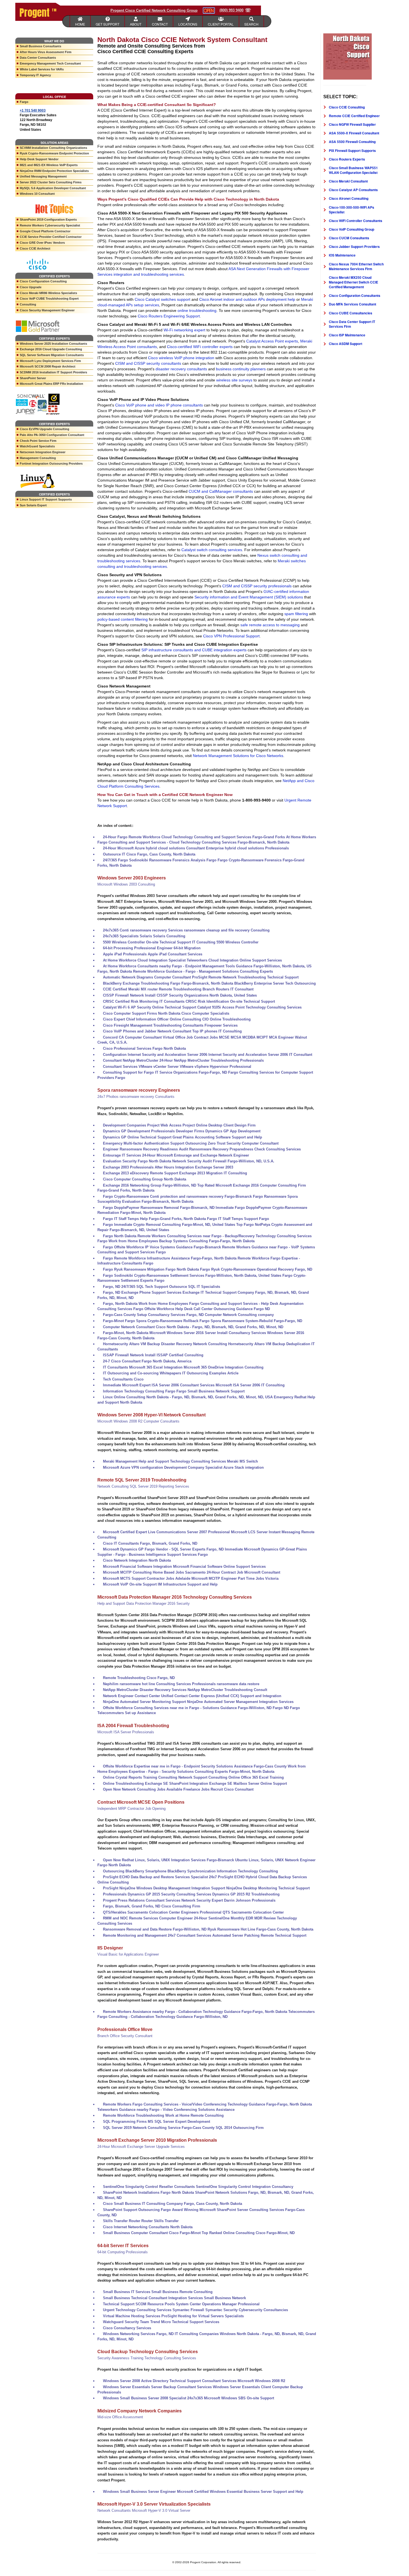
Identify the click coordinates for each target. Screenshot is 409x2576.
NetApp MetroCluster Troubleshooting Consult (227, 1690)
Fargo (24, 102)
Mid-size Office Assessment (120, 2417)
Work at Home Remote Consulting (194, 2115)
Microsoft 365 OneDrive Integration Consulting (224, 1367)
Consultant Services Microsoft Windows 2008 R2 (244, 2381)
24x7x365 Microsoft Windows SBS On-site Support (231, 2398)
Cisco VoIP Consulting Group (352, 229)
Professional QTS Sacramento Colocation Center (242, 1912)
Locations (188, 24)
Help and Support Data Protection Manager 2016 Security (144, 1603)
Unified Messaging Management (43, 176)
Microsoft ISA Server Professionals (126, 1732)
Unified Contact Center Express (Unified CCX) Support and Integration (221, 1696)
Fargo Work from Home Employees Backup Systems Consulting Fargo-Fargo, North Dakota (176, 1241)
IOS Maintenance (342, 255)
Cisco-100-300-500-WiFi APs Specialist (352, 210)
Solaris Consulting (169, 936)
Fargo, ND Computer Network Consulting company (230, 1315)
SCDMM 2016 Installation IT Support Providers (53, 372)
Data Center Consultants (38, 58)
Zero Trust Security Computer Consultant (243, 1143)
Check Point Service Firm (38, 441)
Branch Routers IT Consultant (228, 989)
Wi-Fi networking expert (184, 330)
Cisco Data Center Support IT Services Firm (352, 324)
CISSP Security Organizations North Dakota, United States (207, 995)
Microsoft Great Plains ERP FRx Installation (51, 384)
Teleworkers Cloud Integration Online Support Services (234, 960)
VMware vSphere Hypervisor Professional (215, 1067)
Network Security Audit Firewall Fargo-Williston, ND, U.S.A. (223, 1161)
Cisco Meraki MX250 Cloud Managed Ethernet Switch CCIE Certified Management (353, 282)
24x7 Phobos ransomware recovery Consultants (136, 1097)
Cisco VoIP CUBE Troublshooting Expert (49, 299)
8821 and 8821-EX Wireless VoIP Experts (49, 165)
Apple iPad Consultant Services (175, 954)
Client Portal (221, 24)
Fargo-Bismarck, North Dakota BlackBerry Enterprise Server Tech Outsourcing (249, 983)
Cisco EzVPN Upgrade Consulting (45, 429)
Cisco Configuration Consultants (355, 295)
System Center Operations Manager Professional (218, 2304)
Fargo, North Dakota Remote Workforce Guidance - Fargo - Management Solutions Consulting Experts (185, 971)
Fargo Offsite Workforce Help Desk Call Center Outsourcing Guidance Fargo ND (202, 1309)
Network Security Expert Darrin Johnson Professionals (228, 1900)
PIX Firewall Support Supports (352, 151)
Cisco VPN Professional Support (231, 636)
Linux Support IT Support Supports (46, 499)
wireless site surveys (234, 380)
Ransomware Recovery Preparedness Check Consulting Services (245, 1149)
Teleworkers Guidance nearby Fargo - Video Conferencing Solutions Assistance (166, 2110)
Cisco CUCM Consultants (349, 238)
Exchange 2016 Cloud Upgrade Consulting (51, 349)
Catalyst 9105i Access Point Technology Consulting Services (249, 1007)
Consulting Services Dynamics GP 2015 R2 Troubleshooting (228, 1894)
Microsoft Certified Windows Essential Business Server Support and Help (240, 2492)
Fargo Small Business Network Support (210, 1391)
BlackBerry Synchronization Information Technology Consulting (223, 1871)
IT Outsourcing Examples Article (210, 1373)
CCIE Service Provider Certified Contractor (51, 237)
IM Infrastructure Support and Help (188, 1584)
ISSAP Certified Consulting (180, 1355)
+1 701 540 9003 (33, 110)
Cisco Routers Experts (347, 159)
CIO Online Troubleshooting (226, 1019)
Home (80, 24)
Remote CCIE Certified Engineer (354, 116)
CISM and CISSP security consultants (148, 363)
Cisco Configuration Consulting (43, 281)
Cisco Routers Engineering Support (169, 316)
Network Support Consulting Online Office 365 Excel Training (231, 1777)
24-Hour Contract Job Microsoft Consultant (243, 1572)
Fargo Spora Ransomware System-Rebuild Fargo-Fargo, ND (251, 1321)
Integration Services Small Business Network (207, 2298)
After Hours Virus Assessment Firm (46, 52)
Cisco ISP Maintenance (347, 335)
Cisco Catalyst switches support (162, 299)
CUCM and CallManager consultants (221, 491)
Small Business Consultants (40, 46)
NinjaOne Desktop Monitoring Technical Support (268, 1888)
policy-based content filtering (123, 619)
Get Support (108, 24)
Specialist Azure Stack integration (235, 1467)
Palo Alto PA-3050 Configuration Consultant (52, 435)
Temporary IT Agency (35, 75)
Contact (160, 24)
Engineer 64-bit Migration (179, 948)
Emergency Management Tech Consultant (50, 63)
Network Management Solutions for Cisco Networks (238, 756)
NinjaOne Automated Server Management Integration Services (240, 1702)
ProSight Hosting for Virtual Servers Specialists (203, 2316)
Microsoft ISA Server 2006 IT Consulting (250, 1385)
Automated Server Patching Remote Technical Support (259, 1935)
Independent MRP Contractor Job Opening (131, 1809)
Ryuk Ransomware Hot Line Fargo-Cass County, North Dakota (260, 1929)
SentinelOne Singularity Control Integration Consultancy (245, 2187)
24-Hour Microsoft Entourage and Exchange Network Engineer (196, 1155)
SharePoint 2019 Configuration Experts (48, 220)
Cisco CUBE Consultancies (351, 313)
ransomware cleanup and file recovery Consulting (227, 930)
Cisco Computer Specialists (205, 1013)
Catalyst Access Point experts (272, 341)
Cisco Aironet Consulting (349, 198)
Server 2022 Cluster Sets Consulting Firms (51, 182)
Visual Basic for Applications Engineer (128, 1954)
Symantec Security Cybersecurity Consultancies (247, 2310)
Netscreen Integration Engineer (43, 452)
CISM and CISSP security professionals (257, 586)
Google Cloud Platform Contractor (45, 231)
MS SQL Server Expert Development (179, 2122)
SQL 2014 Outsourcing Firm (240, 2128)
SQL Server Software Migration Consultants (52, 355)
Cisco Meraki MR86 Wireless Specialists (48, 293)
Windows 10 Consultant (37, 194)
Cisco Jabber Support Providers (354, 246)
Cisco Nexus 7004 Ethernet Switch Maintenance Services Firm (356, 266)
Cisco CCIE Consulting (347, 107)
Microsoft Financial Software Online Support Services (219, 1566)
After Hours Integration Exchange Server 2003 (194, 1167)
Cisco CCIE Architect (35, 248)
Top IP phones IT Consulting (217, 1031)
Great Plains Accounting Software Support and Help (217, 1137)
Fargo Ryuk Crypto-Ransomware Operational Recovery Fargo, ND (256, 1269)
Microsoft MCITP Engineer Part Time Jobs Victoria (235, 1578)
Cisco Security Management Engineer (47, 310)
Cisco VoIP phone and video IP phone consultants (159, 405)
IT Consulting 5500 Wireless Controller (225, 942)
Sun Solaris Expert (33, 505)
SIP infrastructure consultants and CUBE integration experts (194, 650)
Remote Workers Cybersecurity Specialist (50, 225)
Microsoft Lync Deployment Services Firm (50, 361)
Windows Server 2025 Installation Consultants (53, 344)
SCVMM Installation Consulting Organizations (53, 148)
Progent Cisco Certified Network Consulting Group (154, 10)
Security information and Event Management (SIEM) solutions (249, 597)
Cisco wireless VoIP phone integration (181, 358)
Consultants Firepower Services (210, 1025)
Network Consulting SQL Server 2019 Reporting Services (143, 1486)
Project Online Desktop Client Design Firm (219, 1125)
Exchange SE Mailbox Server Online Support (248, 1784)
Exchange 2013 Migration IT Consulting (213, 1173)
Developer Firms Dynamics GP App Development (218, 1131)
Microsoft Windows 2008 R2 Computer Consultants (138, 1421)
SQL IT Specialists (204, 1287)
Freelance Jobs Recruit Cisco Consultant (218, 1789)
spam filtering (296, 614)
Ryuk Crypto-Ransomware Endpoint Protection (54, 153)
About (136, 24)
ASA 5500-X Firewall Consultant (354, 133)
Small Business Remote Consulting (182, 2292)
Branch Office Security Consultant (125, 2036)
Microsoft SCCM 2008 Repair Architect (48, 366)
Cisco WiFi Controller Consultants (356, 221)
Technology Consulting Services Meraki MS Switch (214, 1461)
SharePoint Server (33, 378)
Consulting (28, 304)
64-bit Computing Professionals (123, 2252)
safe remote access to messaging (270, 625)
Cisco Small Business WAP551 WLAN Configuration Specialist (353, 170)
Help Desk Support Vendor (39, 159)
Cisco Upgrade (31, 287)
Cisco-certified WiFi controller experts (200, 347)
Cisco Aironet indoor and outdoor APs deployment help (247, 299)
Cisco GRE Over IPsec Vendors (42, 243)
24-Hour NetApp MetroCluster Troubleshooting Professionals (212, 1060)
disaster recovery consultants (181, 369)
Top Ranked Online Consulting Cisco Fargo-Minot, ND (248, 2233)
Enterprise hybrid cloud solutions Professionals (247, 848)
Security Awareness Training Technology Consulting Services (147, 2358)
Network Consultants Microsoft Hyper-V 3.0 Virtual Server (144, 2510)
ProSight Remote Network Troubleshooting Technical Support (245, 977)
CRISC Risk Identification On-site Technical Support (230, 1001)
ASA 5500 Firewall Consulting (352, 142)
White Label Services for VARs (42, 69)
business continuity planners (241, 369)
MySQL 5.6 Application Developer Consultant (53, 188)
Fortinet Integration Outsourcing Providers (51, 464)
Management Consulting (38, 458)
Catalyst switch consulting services (212, 550)
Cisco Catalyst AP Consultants (353, 190)
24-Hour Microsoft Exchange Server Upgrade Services (141, 2147)
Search (251, 24)
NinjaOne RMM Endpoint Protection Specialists (54, 171)
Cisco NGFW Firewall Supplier (352, 124)
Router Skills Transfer (160, 2221)
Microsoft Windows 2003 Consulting (126, 884)
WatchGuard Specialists (37, 446)
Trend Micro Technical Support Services (185, 2322)
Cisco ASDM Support (346, 344)
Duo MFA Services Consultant (353, 304)
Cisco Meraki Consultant (348, 181)
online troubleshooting (197, 310)
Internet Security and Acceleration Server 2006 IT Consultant (260, 1055)
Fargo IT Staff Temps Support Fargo (238, 1219)
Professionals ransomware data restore (226, 1684)
